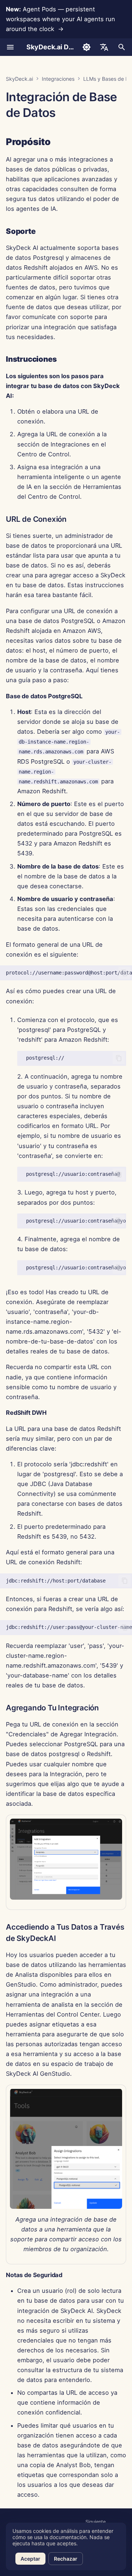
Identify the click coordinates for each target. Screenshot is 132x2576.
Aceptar (30, 2559)
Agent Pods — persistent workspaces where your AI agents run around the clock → (60, 19)
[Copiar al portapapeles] (124, 973)
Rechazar (66, 2559)
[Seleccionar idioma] (104, 47)
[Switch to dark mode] (87, 47)
